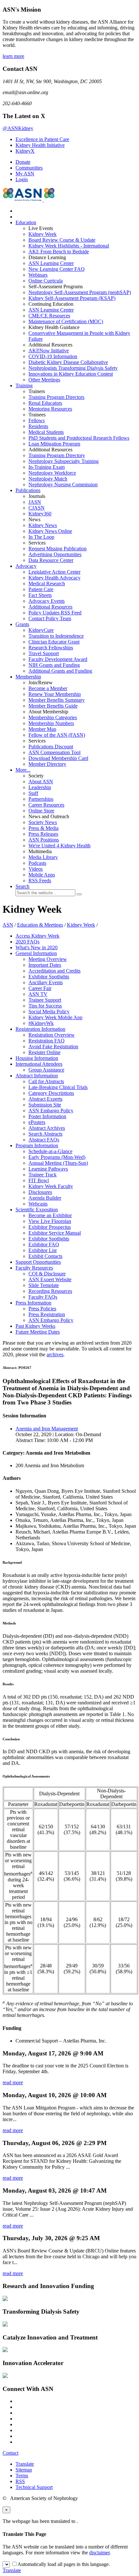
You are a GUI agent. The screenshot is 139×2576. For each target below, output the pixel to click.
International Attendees (39, 1064)
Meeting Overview (48, 959)
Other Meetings (44, 380)
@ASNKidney (18, 128)
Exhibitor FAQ (44, 1244)
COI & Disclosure (47, 1274)
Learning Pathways (48, 1169)
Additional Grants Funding (60, 671)
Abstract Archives (47, 1128)
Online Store (41, 811)
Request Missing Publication (58, 549)
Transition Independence (56, 636)
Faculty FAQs (43, 1297)
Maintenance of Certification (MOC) (66, 321)
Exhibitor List (43, 1250)
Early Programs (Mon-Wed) (57, 1157)
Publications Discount (51, 747)
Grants (22, 624)
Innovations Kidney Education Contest (71, 374)
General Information (36, 953)
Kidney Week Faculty (51, 1186)
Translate (25, 2464)
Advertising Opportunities (55, 554)
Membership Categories (53, 717)
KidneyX (25, 151)
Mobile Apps (42, 875)
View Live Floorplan (50, 1221)
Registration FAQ (47, 1041)
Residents (38, 426)
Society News (43, 822)
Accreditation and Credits (54, 971)
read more (13, 2082)
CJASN (37, 508)
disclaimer (99, 2553)
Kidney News (43, 525)
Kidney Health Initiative (40, 145)
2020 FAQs (27, 942)
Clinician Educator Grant (54, 642)
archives (55, 1354)
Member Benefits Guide (53, 706)
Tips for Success (45, 1006)
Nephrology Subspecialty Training (64, 461)
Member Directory (47, 764)
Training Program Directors (56, 397)
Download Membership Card (58, 758)
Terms (22, 2476)
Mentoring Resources (50, 409)
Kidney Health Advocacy (54, 578)
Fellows (37, 420)
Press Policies (42, 1309)
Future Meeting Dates (38, 1332)
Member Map (42, 729)
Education (26, 222)
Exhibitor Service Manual (55, 1233)
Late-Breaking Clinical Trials (58, 1087)
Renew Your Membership (55, 694)
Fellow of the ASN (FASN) (57, 735)
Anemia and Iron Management (47, 1429)
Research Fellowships (51, 648)
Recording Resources (50, 1291)
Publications (28, 490)
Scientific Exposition (37, 1210)
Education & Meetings (40, 925)
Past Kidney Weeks (35, 1326)
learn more (13, 56)
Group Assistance (46, 1070)
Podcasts (37, 863)
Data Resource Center (51, 560)
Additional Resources (50, 607)
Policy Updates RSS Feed (55, 613)
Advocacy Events (47, 601)
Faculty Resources (34, 1268)
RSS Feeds (40, 881)
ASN (8, 925)
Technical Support (34, 2487)
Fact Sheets (40, 595)
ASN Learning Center (51, 263)
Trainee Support (45, 1000)
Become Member (48, 688)
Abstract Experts (45, 1099)
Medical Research (47, 583)
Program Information (37, 1145)
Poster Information (47, 1116)
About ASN (41, 782)
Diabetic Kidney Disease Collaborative (68, 362)
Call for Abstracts (46, 1081)
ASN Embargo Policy (51, 1111)
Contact (11, 2453)
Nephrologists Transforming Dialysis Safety (73, 368)
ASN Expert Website (50, 1279)
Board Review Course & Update (62, 240)
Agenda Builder (45, 1198)
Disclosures (40, 1192)
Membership (28, 677)
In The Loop (41, 537)
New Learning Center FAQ (57, 269)
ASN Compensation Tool (54, 752)
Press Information (33, 1303)
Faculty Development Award (58, 659)
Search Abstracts (45, 1134)
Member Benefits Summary (57, 700)
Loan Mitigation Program (54, 444)
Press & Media (43, 828)
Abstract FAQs (44, 1140)
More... (23, 770)
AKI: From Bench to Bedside (59, 252)
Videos (36, 869)
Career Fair (40, 988)
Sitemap (24, 2470)
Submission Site (45, 1105)
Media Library (43, 857)
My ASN (25, 174)
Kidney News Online (50, 531)
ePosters (37, 1122)
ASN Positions (44, 840)
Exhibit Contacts (45, 1256)
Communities (29, 168)
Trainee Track (43, 1175)
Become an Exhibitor (50, 1215)
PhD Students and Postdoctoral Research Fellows (79, 438)
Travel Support (44, 653)
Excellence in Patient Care (42, 139)
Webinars (38, 275)
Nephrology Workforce (52, 473)
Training (24, 385)
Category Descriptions (51, 1093)
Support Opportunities (38, 1262)
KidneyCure (41, 630)
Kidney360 (40, 514)
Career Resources (46, 805)
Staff (33, 793)
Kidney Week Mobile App (55, 1017)
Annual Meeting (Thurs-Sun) (58, 1163)
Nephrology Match (48, 479)
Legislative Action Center (54, 572)
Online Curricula (46, 281)
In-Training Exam (47, 467)
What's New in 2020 (37, 947)
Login (22, 179)
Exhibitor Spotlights (49, 977)
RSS (20, 2481)
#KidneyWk (41, 1023)
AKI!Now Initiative (49, 351)
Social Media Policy (49, 1012)
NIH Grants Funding (54, 665)
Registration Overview (52, 1035)
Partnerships (41, 799)
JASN (35, 502)
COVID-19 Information (53, 356)
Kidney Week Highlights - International (69, 246)
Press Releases (43, 834)
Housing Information (37, 1058)
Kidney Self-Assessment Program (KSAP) (72, 298)
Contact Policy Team (50, 618)
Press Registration (47, 1314)
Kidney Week (43, 234)
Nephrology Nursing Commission (63, 484)
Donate (23, 162)
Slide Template (44, 1285)
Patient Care (41, 589)
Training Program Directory (57, 455)
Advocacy (26, 566)
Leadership (40, 787)
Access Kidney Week (37, 936)
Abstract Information (37, 1076)
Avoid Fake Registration (53, 1046)
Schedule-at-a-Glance (50, 1151)
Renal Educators (45, 403)
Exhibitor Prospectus (50, 1227)
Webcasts (38, 1204)
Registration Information (40, 1029)
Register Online (44, 1052)
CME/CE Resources (49, 316)
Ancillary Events (46, 982)
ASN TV (38, 994)
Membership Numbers (51, 723)
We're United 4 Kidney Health (59, 846)
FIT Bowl (39, 1180)
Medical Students (46, 432)
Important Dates (45, 965)
